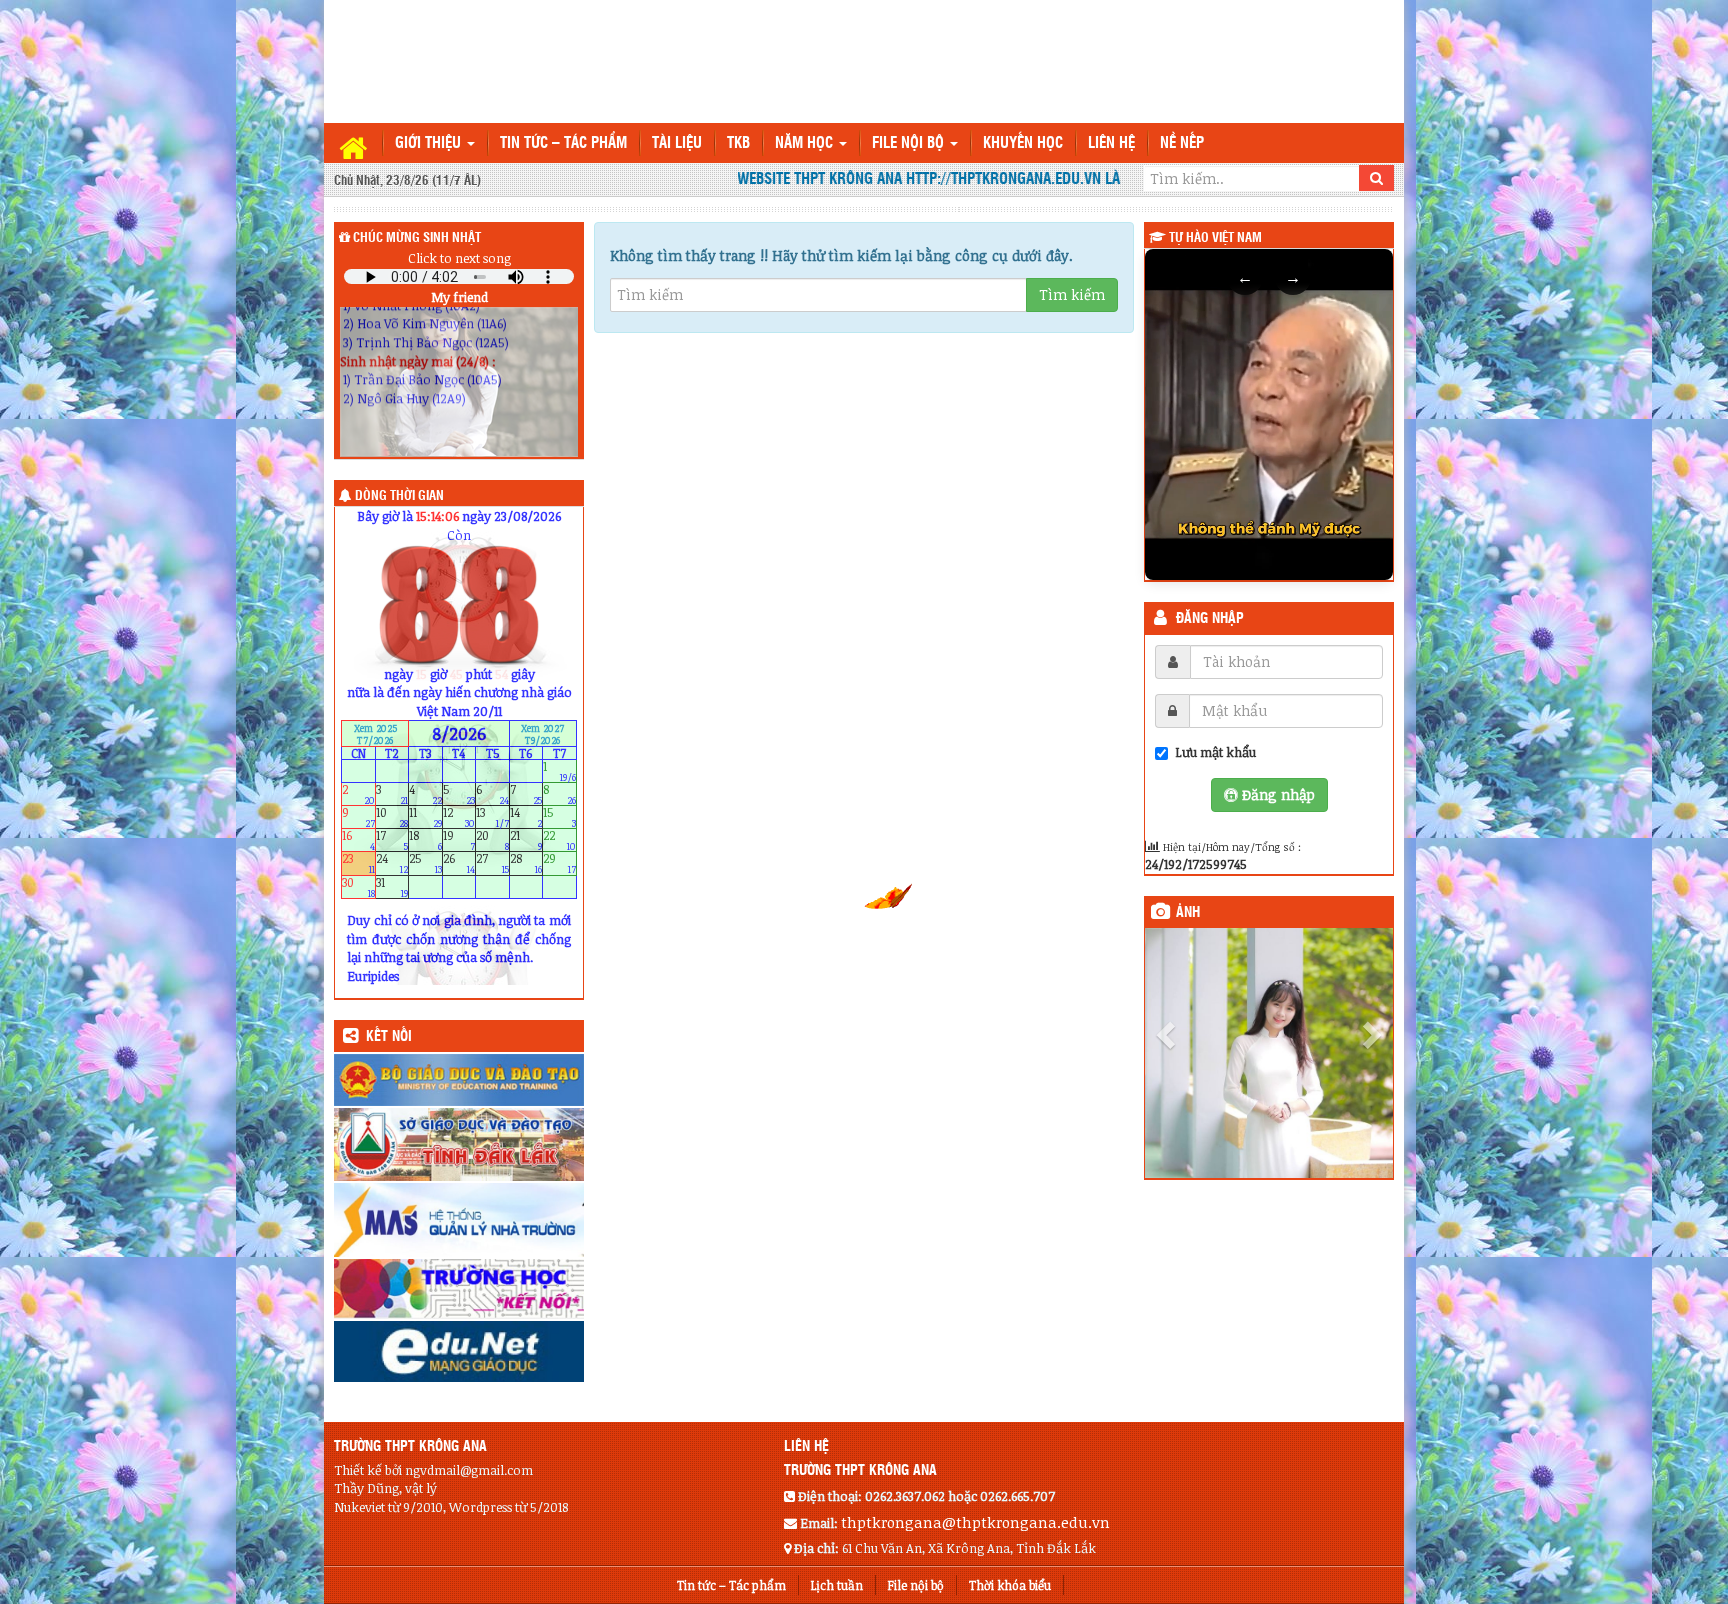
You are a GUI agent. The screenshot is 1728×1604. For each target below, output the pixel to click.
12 (459, 817)
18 (425, 840)
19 (459, 840)
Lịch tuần (837, 1585)
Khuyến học (1023, 143)
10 (392, 817)
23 (358, 863)
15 (559, 817)
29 (559, 863)
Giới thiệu (430, 143)
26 (459, 863)
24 (392, 863)
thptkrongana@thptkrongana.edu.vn (975, 1522)
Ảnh (1188, 913)
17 (392, 840)
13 (492, 817)
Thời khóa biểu (1010, 1585)
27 (492, 863)
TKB (738, 143)
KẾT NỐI (389, 1037)
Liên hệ (1111, 143)
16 (358, 840)
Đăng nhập (1210, 619)
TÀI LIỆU (677, 143)
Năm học (806, 143)
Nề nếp (1182, 143)
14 (526, 817)
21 (526, 840)
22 (559, 840)
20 (492, 840)
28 (526, 863)
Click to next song (459, 258)
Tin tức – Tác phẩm (563, 143)
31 (392, 886)
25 (425, 863)
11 (425, 817)
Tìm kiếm (1072, 294)
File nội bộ (910, 143)
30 (358, 886)
